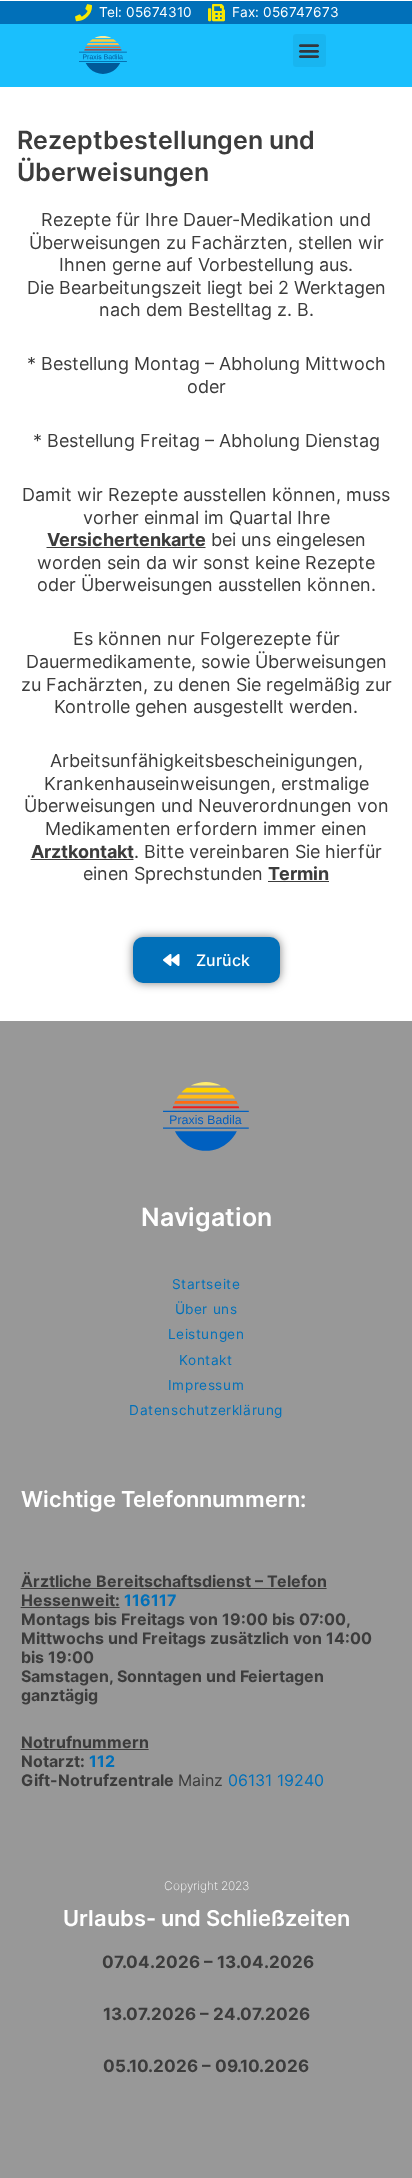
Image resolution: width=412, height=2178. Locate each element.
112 (102, 1761)
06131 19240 (276, 1780)
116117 (150, 1600)
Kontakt (205, 1360)
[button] (309, 50)
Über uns (206, 1309)
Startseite (206, 1284)
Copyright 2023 (206, 1885)
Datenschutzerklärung (206, 1410)
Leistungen (206, 1334)
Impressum (206, 1385)
